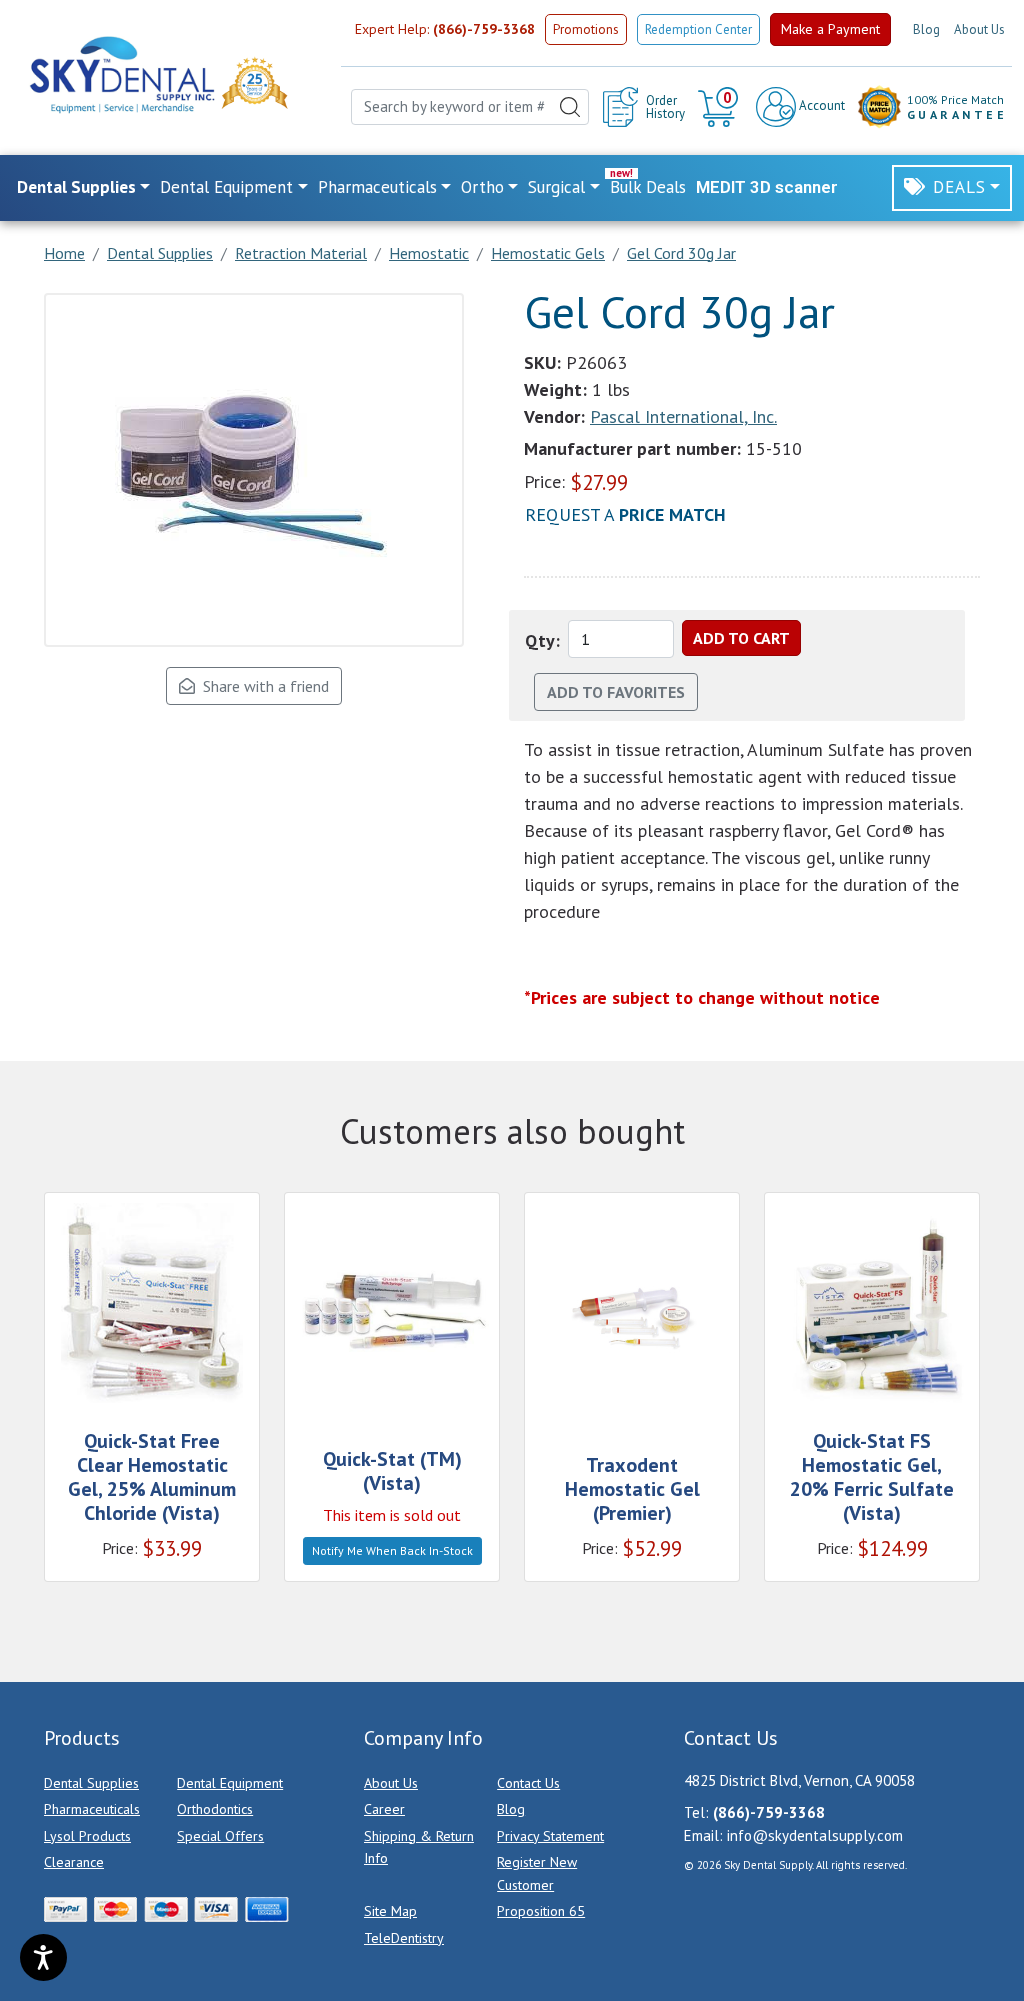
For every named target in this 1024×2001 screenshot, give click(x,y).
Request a (625, 514)
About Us (979, 29)
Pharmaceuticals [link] (377, 187)
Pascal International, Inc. (683, 416)
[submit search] (570, 107)
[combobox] (470, 107)
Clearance (74, 1862)
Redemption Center (698, 29)
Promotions (586, 29)
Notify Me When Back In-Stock (392, 1550)
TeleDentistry (404, 1938)
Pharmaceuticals (92, 1809)
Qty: (542, 640)
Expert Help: (445, 29)
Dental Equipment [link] (226, 187)
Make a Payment (830, 29)
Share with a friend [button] (262, 686)
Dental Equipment (230, 1783)
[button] (720, 107)
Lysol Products (87, 1836)
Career (384, 1809)
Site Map (390, 1911)
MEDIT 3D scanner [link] (767, 187)
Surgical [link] (556, 187)
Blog (926, 29)
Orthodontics (215, 1809)
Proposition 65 (541, 1911)
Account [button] (820, 105)
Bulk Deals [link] (648, 187)
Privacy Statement (550, 1836)
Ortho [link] (482, 187)
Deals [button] (959, 187)
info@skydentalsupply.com (815, 1835)
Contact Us (528, 1783)
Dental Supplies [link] (76, 187)
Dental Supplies (91, 1783)
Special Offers (220, 1836)
